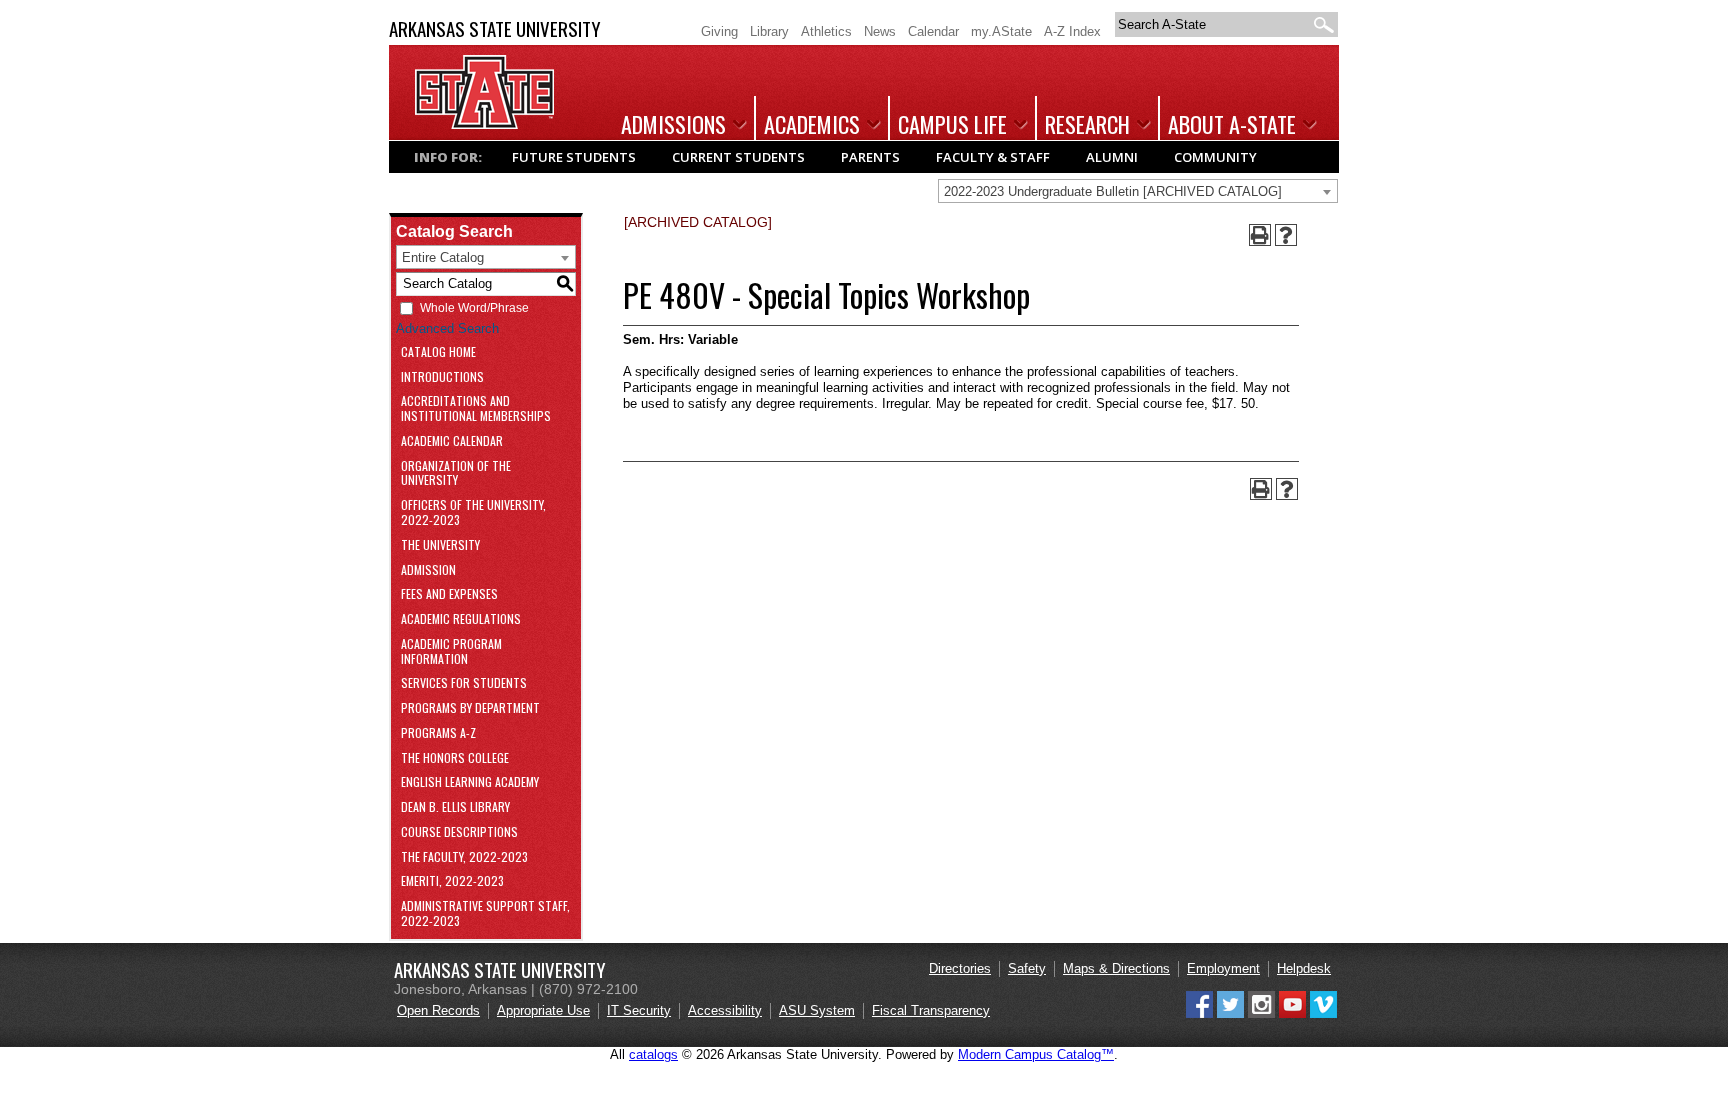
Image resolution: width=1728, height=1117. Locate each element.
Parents (870, 157)
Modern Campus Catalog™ (1036, 1054)
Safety (1027, 968)
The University (440, 545)
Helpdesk (1304, 968)
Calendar (933, 31)
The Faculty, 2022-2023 (464, 857)
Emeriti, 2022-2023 (452, 881)
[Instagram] (1261, 1013)
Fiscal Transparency (931, 1010)
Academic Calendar (452, 441)
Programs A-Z (438, 733)
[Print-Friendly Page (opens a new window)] (1260, 235)
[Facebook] (1199, 1013)
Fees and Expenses (449, 594)
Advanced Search (447, 328)
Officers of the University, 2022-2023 (473, 513)
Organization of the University (456, 474)
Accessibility (725, 1010)
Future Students (574, 157)
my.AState (1001, 31)
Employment (1223, 968)
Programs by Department (470, 708)
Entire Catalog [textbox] (443, 257)
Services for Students (464, 683)
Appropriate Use (543, 1010)
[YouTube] (1292, 1013)
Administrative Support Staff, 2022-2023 (485, 914)
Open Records (438, 1010)
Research (1087, 124)
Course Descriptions (459, 832)
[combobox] (1138, 191)
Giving (719, 31)
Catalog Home (438, 352)
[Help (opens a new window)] (1286, 235)
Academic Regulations (461, 619)
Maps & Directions (1116, 968)
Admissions (673, 124)
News (880, 31)
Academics (812, 124)
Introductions (442, 377)
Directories (960, 968)
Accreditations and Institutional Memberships (476, 409)
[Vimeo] (1323, 1013)
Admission (428, 570)
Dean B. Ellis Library (455, 807)
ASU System (817, 1010)
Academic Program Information (451, 652)
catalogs (653, 1054)
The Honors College (455, 758)
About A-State (1232, 124)
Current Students (738, 157)
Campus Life (952, 124)
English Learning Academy (470, 782)
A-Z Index (1072, 31)
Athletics (826, 31)
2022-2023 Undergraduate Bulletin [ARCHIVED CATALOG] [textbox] (1113, 191)
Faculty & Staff (993, 157)
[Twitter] (1230, 1013)
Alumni (1112, 157)
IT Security (639, 1010)
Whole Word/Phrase (474, 308)
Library (769, 31)
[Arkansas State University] (484, 124)
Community (1215, 157)
